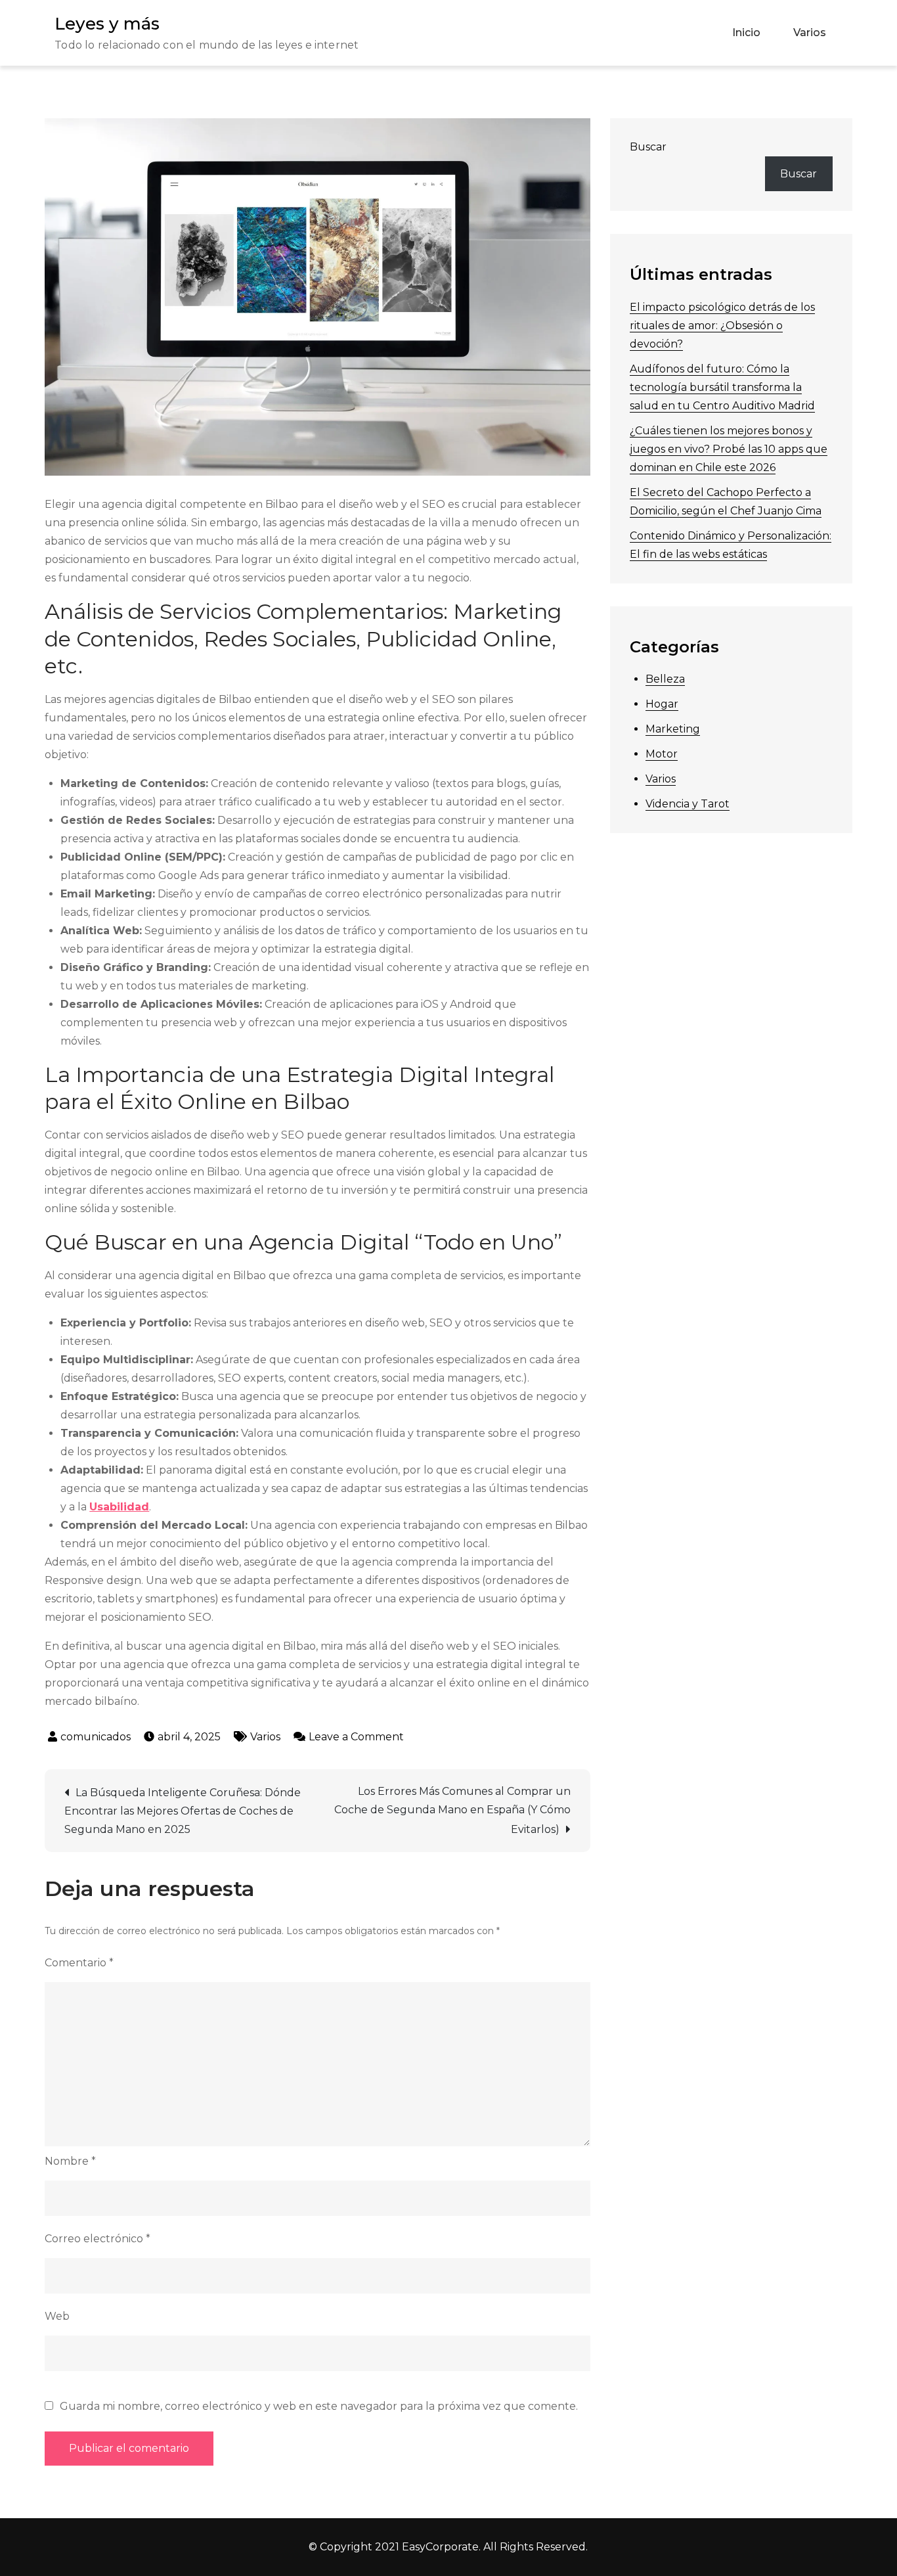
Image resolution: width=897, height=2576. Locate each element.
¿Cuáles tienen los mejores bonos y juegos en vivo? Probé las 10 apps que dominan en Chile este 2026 (729, 449)
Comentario (79, 1963)
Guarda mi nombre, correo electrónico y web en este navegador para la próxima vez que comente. (319, 2407)
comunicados (96, 1737)
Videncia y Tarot (688, 804)
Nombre (70, 2161)
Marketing (673, 729)
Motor (662, 754)
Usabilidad (119, 1507)
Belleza (665, 679)
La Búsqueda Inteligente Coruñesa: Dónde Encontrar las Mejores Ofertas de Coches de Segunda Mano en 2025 (183, 1811)
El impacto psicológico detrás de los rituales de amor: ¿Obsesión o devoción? (722, 326)
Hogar (662, 704)
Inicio (746, 33)
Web (57, 2316)
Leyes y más (107, 24)
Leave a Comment (356, 1737)
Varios (810, 33)
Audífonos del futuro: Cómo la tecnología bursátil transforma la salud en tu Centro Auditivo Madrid (722, 387)
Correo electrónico (98, 2239)
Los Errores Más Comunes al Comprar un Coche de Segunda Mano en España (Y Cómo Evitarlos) (452, 1810)
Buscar (648, 147)
